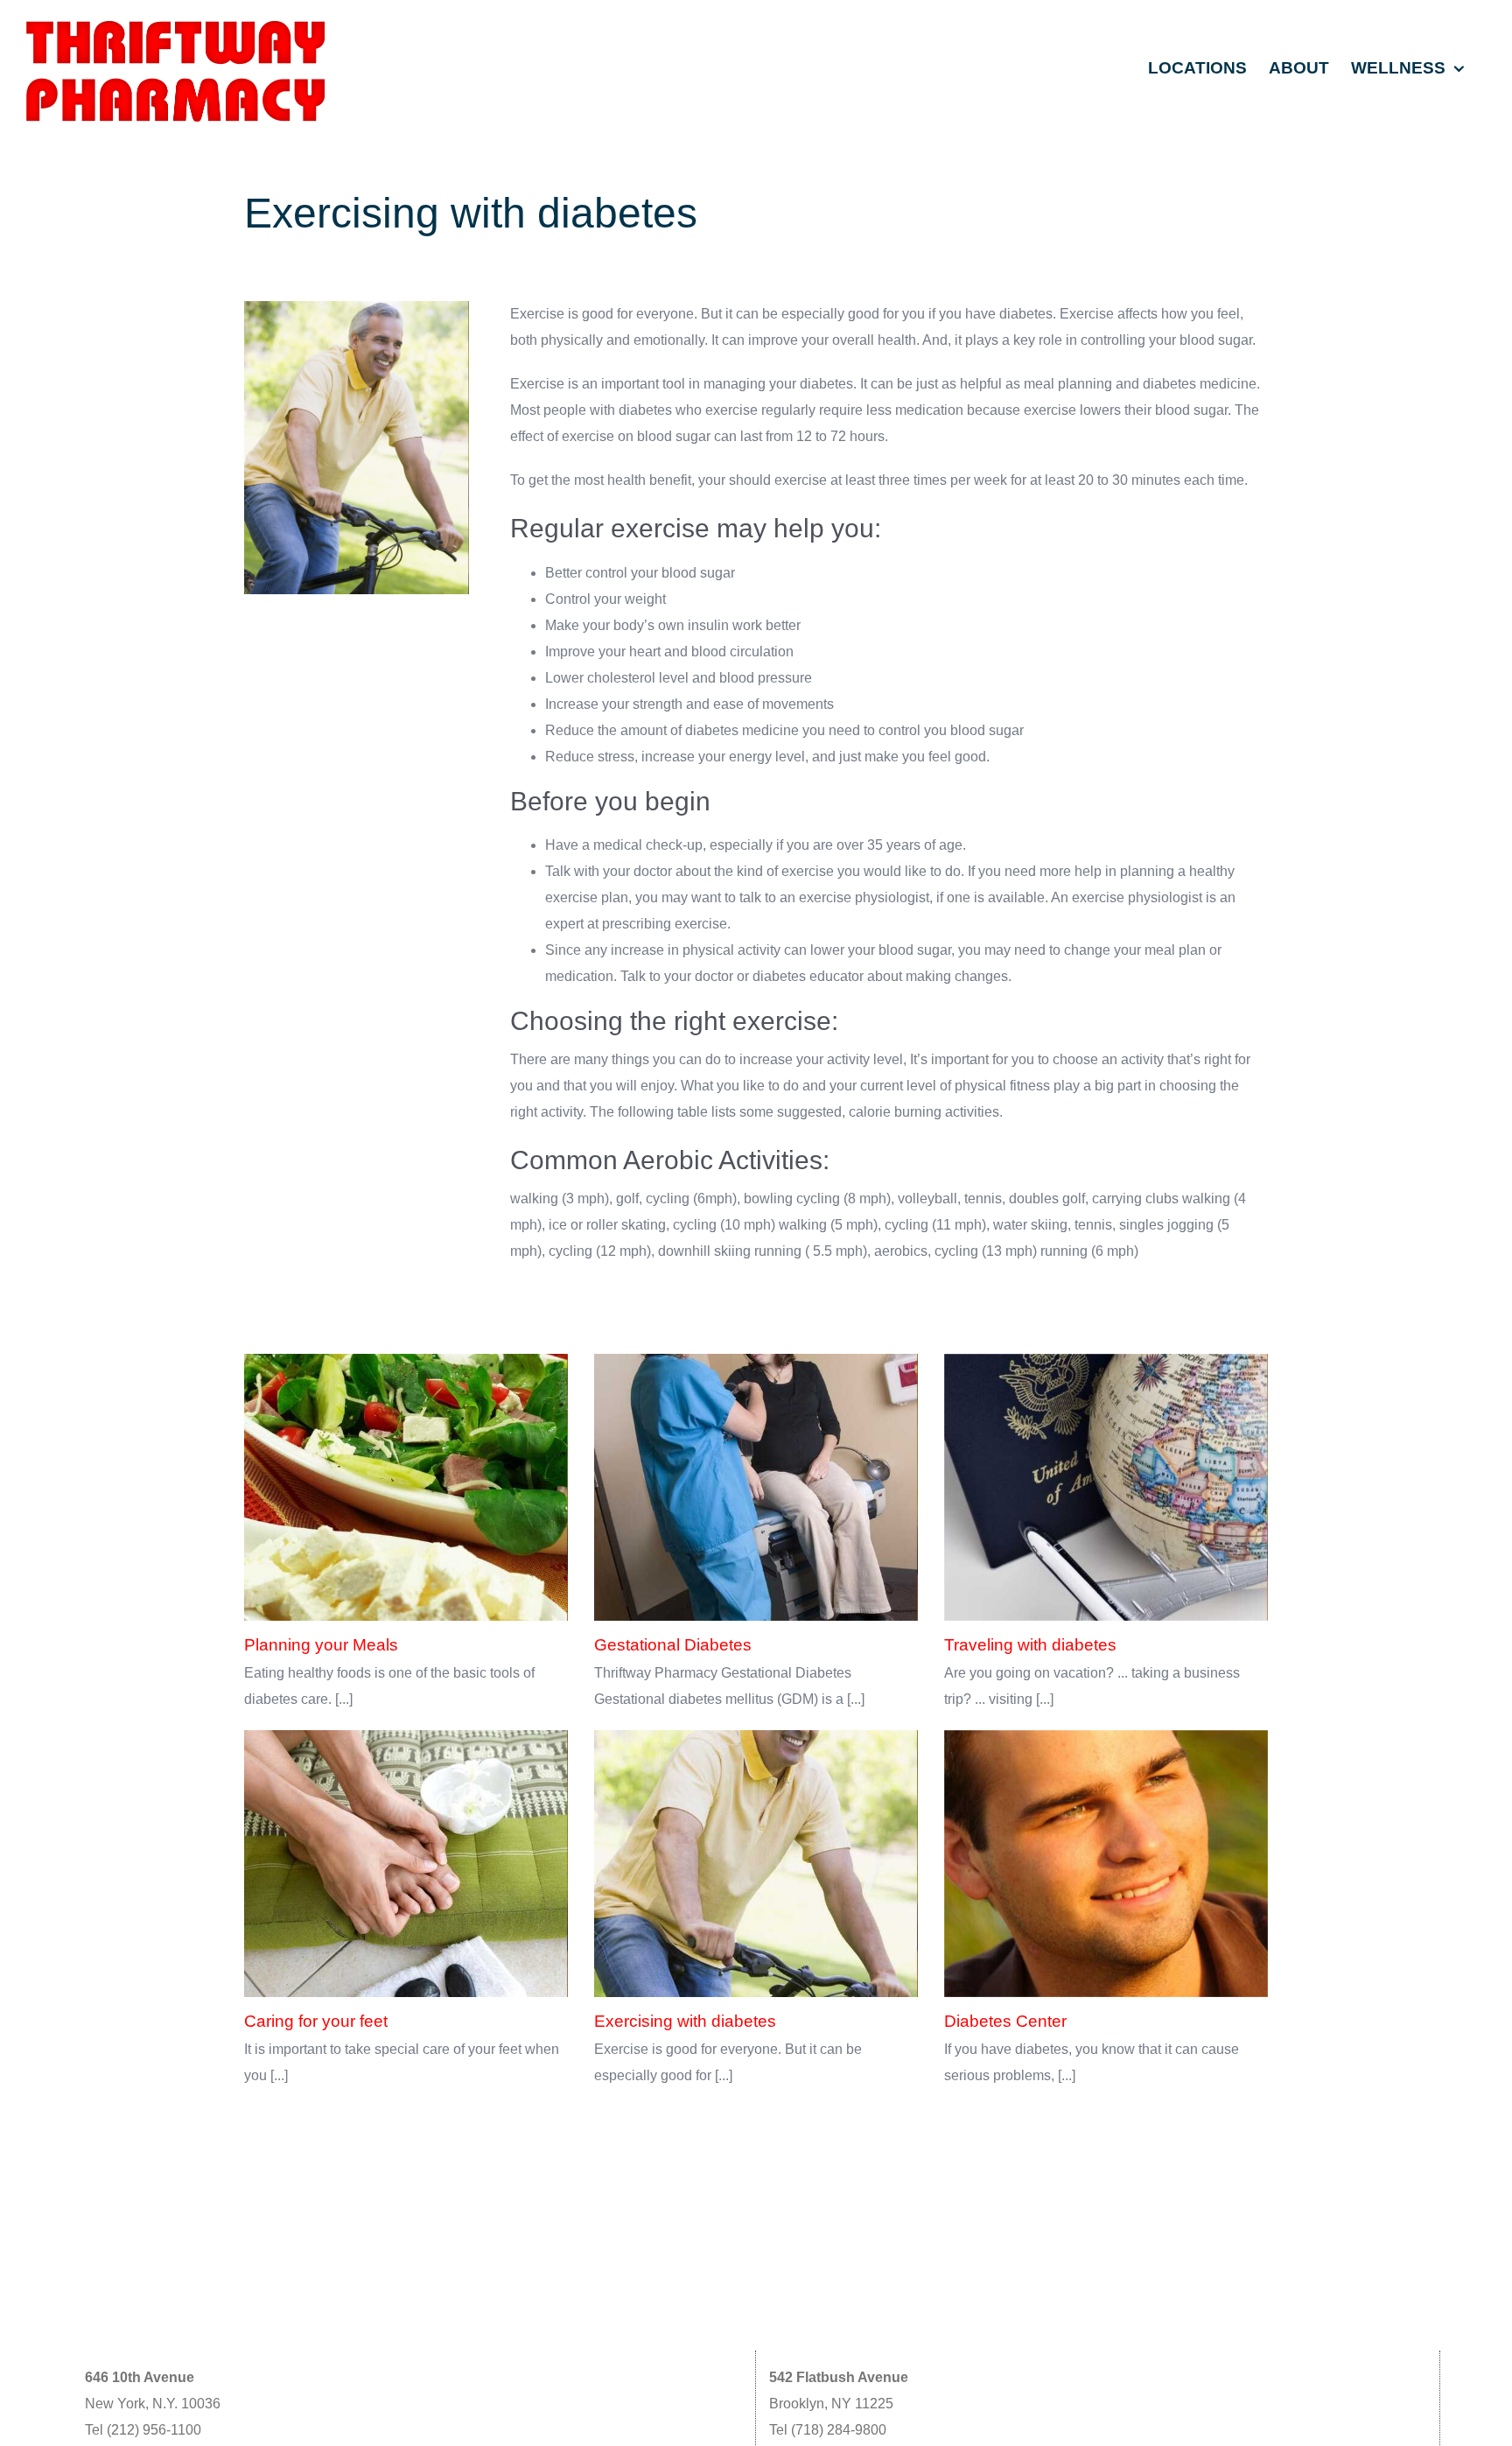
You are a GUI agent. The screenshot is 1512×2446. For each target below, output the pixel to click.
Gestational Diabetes (673, 1645)
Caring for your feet (316, 2021)
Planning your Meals (321, 1645)
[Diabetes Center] (1106, 1864)
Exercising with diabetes (685, 2021)
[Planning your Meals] (406, 1488)
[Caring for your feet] (406, 1864)
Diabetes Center (1005, 2021)
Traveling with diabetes (1030, 1645)
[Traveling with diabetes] (1106, 1488)
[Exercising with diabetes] (756, 1864)
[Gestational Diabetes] (756, 1488)
